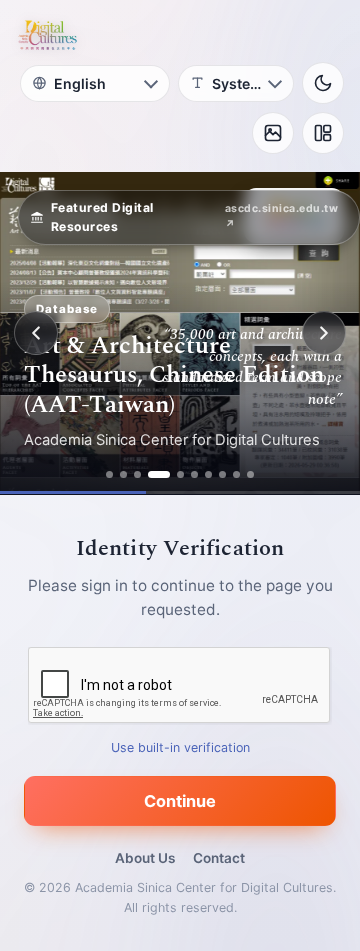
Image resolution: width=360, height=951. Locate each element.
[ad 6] (194, 474)
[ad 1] (109, 474)
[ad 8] (222, 474)
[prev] (36, 333)
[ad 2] (123, 474)
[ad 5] (180, 474)
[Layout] (323, 133)
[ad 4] (159, 474)
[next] (324, 333)
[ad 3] (137, 474)
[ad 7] (208, 474)
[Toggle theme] (323, 83)
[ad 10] (250, 474)
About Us (145, 858)
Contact (219, 858)
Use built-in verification (180, 747)
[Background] (273, 133)
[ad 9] (236, 474)
